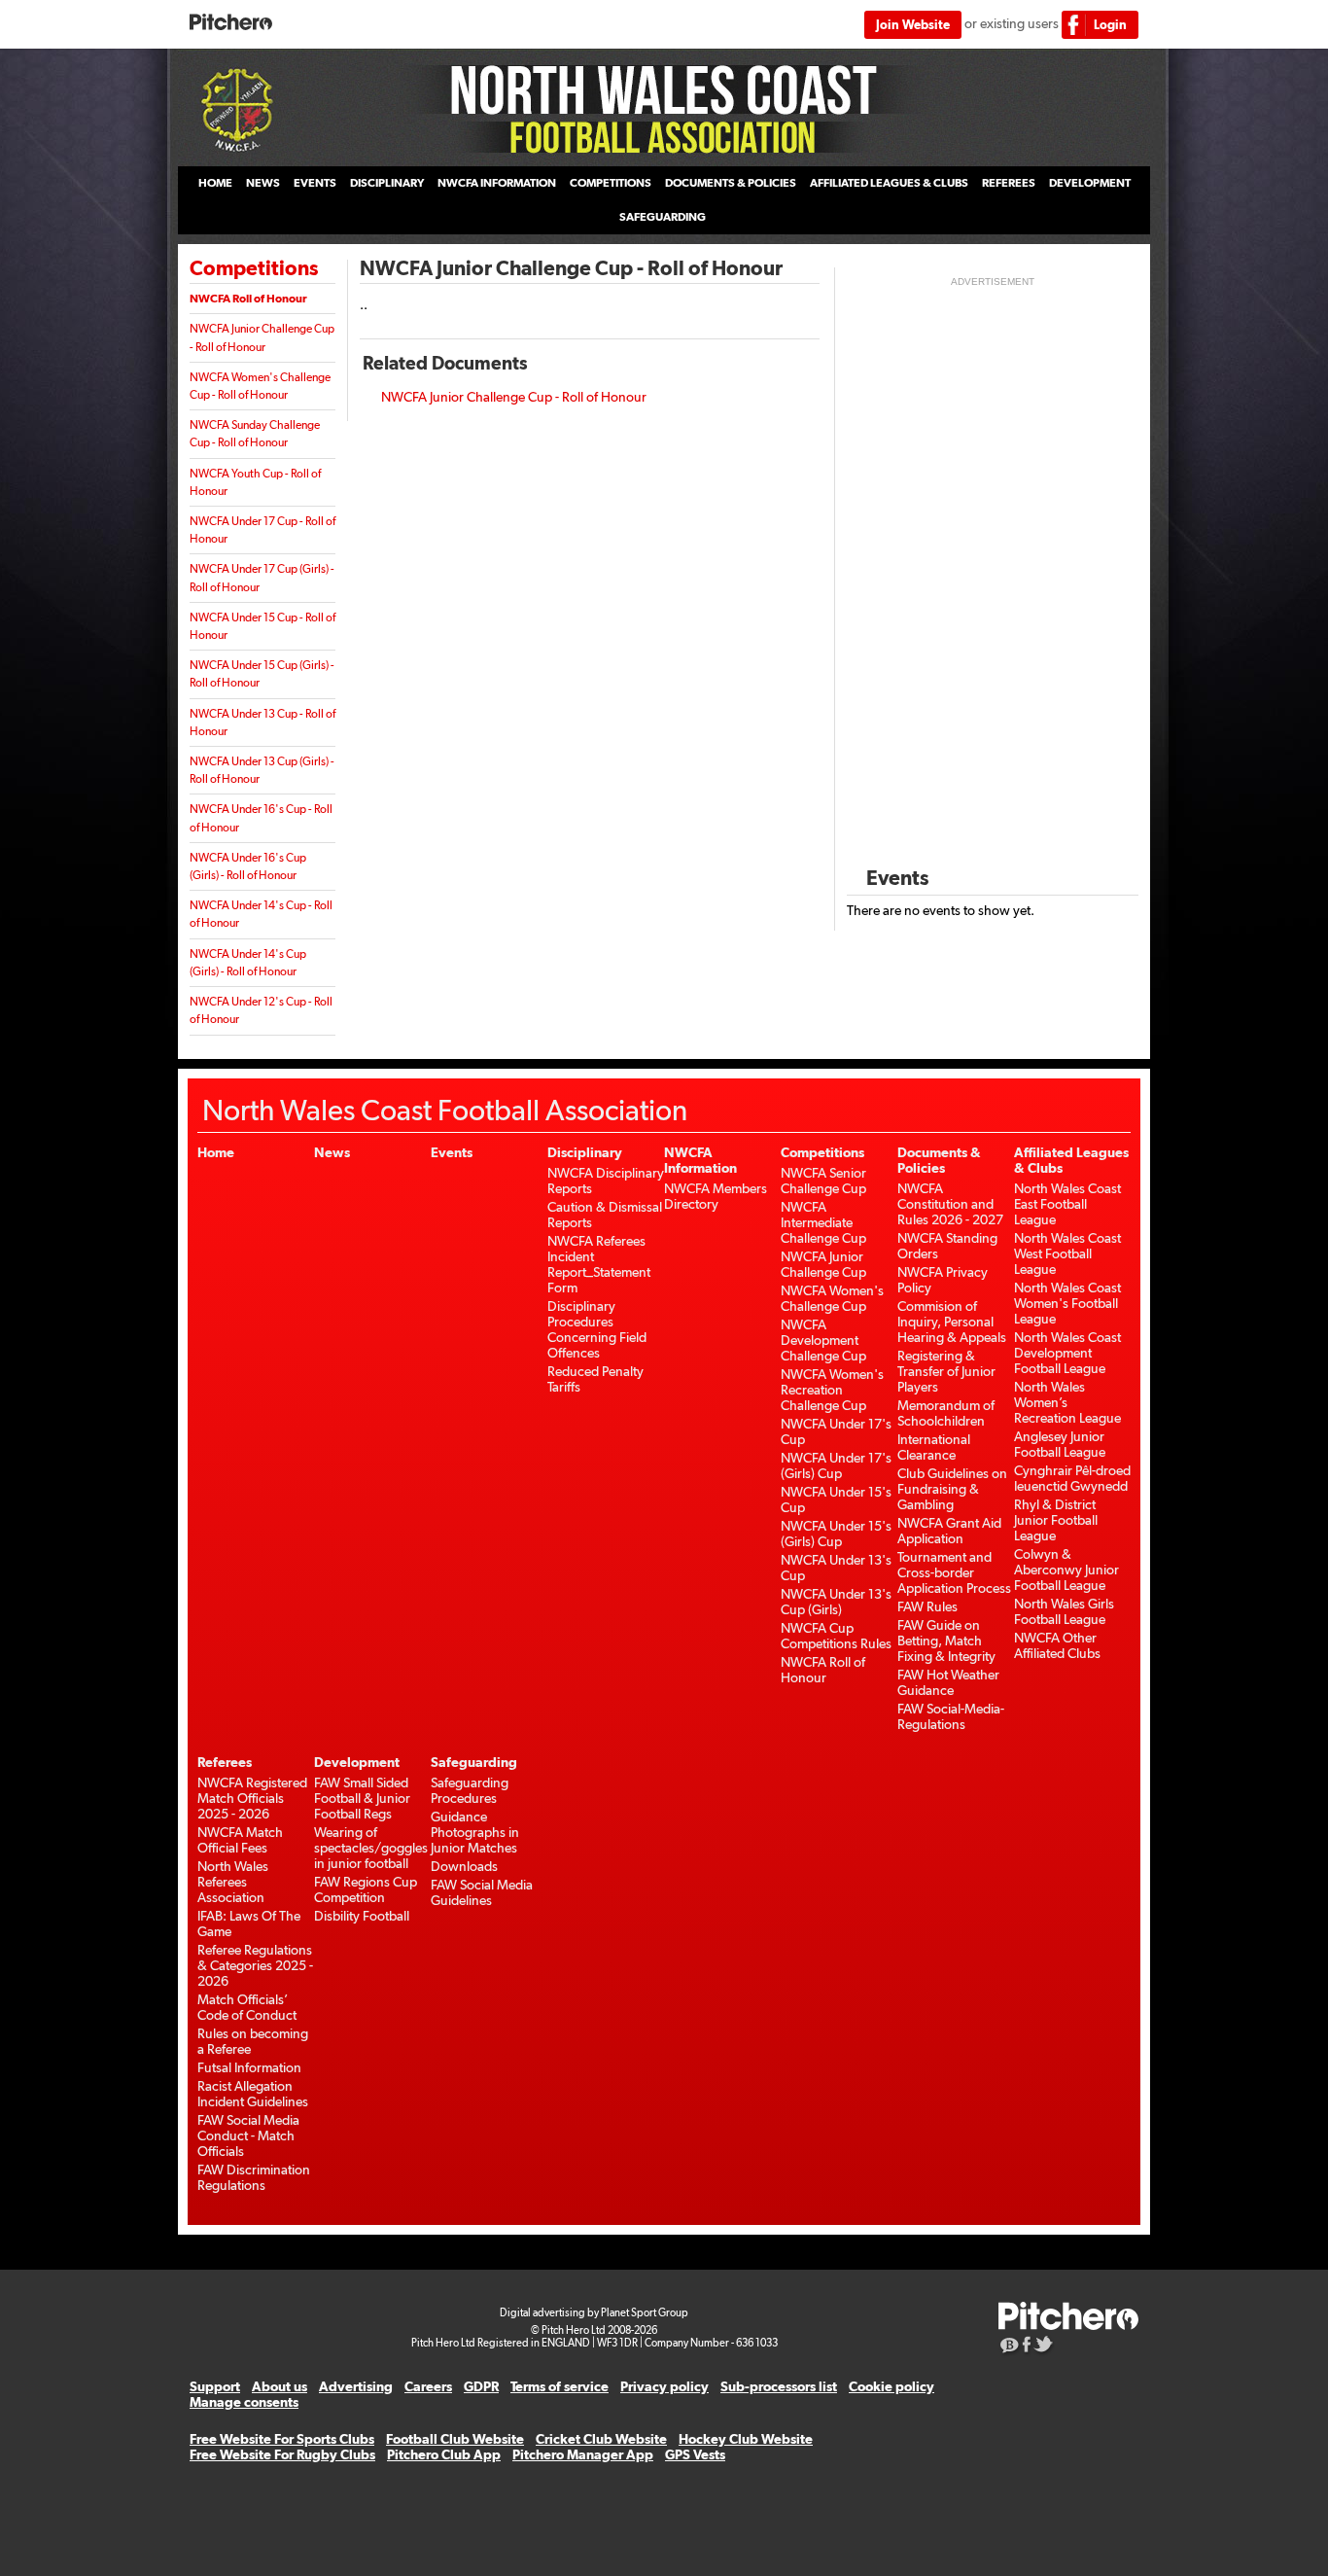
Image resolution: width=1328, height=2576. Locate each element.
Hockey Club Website (746, 2439)
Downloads (464, 1866)
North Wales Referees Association (233, 1882)
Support (215, 2386)
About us (280, 2386)
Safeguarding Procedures (470, 1790)
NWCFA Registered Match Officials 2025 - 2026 (252, 1798)
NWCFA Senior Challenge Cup (823, 1181)
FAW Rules (927, 1606)
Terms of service (559, 2386)
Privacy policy (664, 2386)
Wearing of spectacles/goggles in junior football (371, 1848)
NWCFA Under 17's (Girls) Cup (836, 1465)
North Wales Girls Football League (1064, 1611)
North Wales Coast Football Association (664, 108)
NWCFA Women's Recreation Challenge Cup (832, 1390)
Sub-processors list (779, 2386)
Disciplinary (387, 183)
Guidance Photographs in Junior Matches (475, 1832)
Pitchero (231, 23)
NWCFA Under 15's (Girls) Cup (836, 1534)
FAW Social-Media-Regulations (951, 1716)
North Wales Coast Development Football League (1067, 1353)
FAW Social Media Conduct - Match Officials (248, 2135)
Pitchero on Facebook (1027, 2347)
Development (1090, 183)
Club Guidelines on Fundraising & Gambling (952, 1489)
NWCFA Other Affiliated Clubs (1057, 1645)
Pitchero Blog (1010, 2347)
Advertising (356, 2386)
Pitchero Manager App (583, 2454)
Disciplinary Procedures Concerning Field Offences (597, 1329)
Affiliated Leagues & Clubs (889, 183)
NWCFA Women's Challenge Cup (832, 1298)
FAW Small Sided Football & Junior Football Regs (362, 1798)
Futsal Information (249, 2067)
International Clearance (934, 1447)
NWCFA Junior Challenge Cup (823, 1264)
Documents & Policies (731, 183)
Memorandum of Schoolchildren (946, 1413)
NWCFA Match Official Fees (240, 1840)
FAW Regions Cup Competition (366, 1889)
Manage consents (244, 2402)
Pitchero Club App (444, 2454)
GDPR (481, 2386)
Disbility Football (362, 1916)
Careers (428, 2386)
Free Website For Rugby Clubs (282, 2454)
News (263, 183)
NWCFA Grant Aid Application (949, 1531)
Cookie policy (891, 2386)
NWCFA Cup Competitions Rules (836, 1636)
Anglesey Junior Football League (1060, 1444)
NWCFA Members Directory (716, 1196)
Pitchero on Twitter (1044, 2347)
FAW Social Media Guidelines (482, 1892)
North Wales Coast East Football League (1067, 1204)
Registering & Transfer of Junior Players (946, 1371)
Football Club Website (455, 2439)
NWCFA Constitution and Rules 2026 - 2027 (950, 1204)
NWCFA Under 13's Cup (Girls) (836, 1602)
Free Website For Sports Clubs (282, 2439)
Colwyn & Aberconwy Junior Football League (1066, 1570)
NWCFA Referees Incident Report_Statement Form (599, 1264)
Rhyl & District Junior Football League (1056, 1520)
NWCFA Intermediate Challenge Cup (823, 1222)
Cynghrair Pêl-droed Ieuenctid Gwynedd (1072, 1478)
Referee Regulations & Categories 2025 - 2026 (255, 1965)
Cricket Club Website (601, 2439)
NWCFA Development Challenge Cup (823, 1340)
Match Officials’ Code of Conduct (247, 2007)
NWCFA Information (497, 183)
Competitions (611, 183)
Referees (1009, 183)
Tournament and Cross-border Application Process (954, 1572)
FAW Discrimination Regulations (254, 2177)
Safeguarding (663, 217)
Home (215, 183)
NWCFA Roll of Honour (248, 299)
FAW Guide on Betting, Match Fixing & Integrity (946, 1641)
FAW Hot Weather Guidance (948, 1682)
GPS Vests (695, 2454)
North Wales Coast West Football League (1067, 1253)
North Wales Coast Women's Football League (1067, 1303)
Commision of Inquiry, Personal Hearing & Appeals (952, 1322)
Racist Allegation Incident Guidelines (253, 2094)
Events (315, 183)
